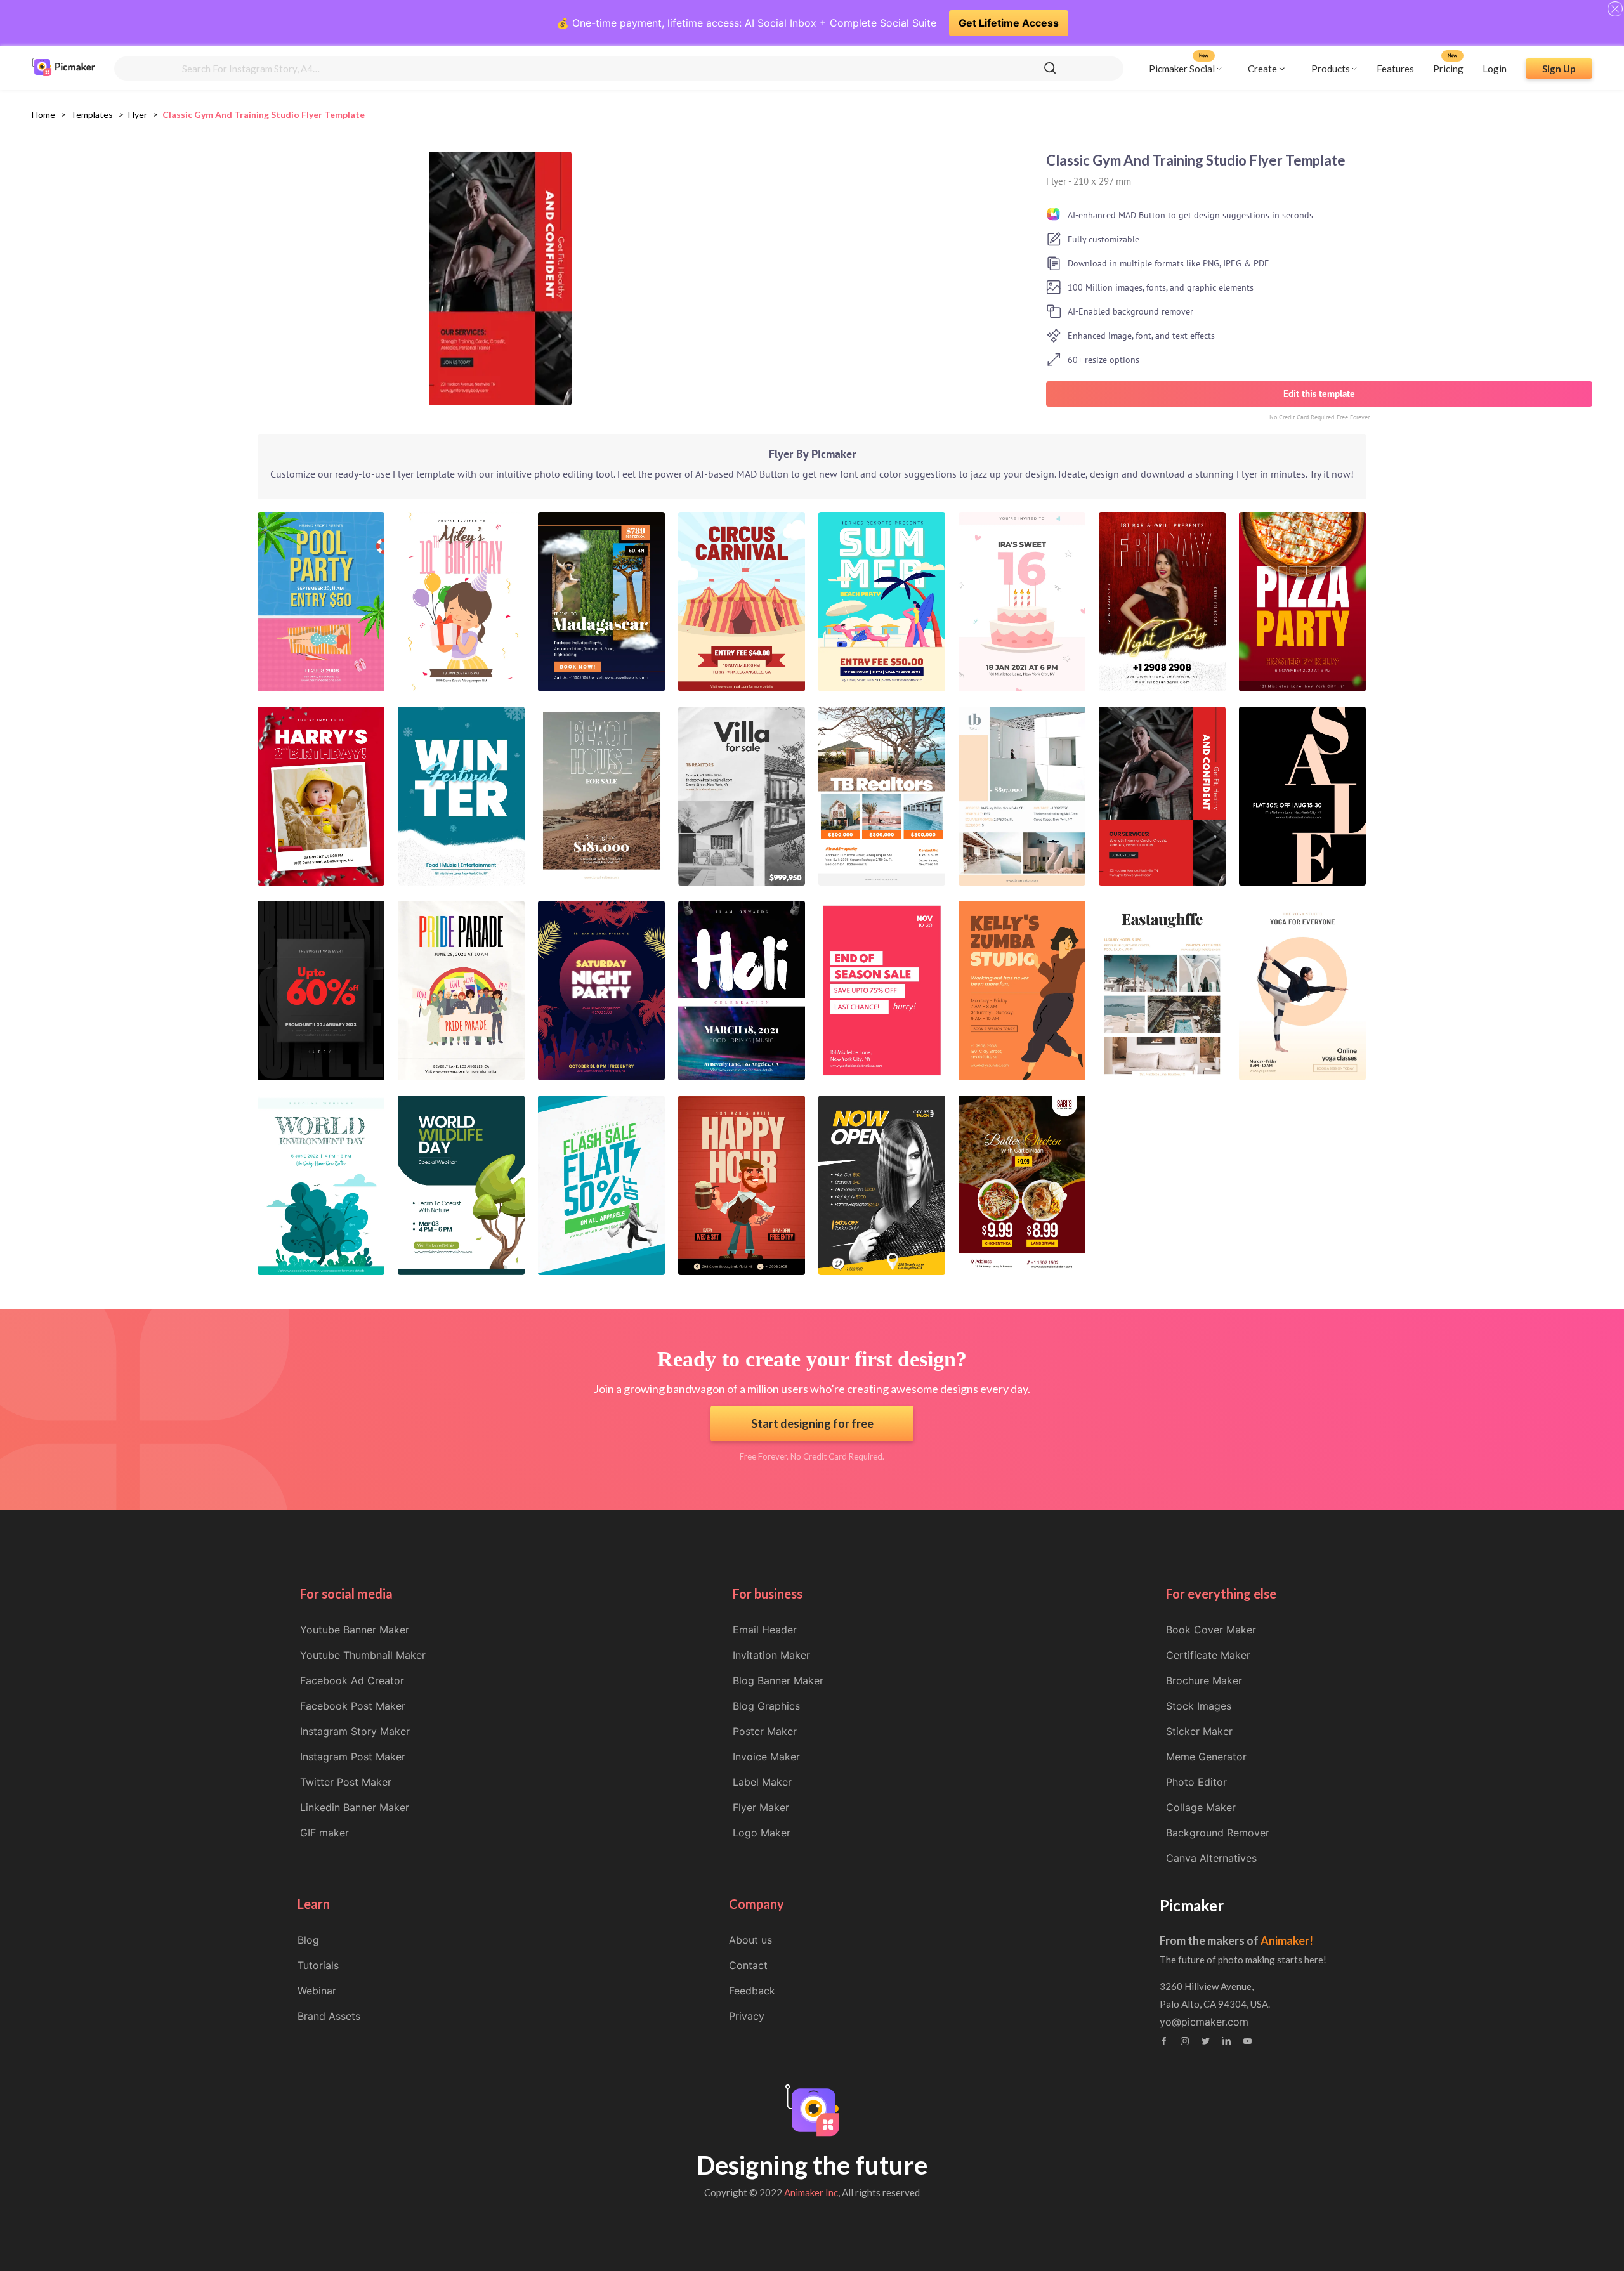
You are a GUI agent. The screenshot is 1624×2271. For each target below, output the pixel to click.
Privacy (747, 2016)
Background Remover (1218, 1833)
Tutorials (318, 1965)
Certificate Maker (1208, 1655)
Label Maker (762, 1782)
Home (43, 115)
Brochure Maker (1204, 1680)
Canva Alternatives (1211, 1858)
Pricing (1448, 68)
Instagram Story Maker (355, 1731)
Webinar (317, 1991)
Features (1395, 68)
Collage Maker (1201, 1807)
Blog (308, 1940)
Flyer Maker (761, 1807)
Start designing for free (812, 1423)
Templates (92, 115)
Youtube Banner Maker (355, 1630)
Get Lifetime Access (1009, 23)
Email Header (765, 1630)
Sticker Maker (1199, 1731)
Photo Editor (1196, 1782)
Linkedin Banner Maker (355, 1807)
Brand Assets (329, 2016)
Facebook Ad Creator (352, 1680)
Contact (748, 1965)
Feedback (752, 1991)
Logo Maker (762, 1833)
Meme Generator (1206, 1757)
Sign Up (1559, 68)
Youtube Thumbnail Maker (363, 1655)
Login (1495, 68)
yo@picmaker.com (1204, 2022)
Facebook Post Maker (353, 1706)
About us (750, 1940)
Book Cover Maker (1211, 1630)
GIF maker (324, 1833)
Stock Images (1199, 1706)
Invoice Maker (766, 1757)
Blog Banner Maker (778, 1680)
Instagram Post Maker (353, 1757)
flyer (138, 115)
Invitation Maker (771, 1655)
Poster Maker (765, 1731)
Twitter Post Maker (346, 1782)
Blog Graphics (766, 1706)
